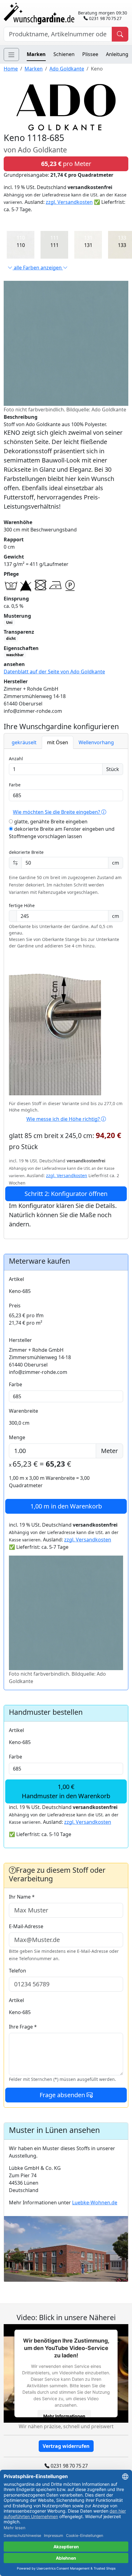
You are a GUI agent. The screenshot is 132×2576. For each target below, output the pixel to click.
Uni (9, 622)
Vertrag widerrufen (66, 2446)
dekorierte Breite (26, 852)
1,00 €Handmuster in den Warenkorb (66, 1791)
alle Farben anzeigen (38, 268)
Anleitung (117, 54)
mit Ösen (58, 742)
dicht (11, 638)
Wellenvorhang (96, 742)
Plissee (90, 54)
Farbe (15, 785)
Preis (15, 1306)
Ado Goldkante (67, 69)
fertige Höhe (22, 905)
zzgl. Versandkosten (69, 202)
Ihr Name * (22, 1897)
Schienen (64, 54)
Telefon (17, 1971)
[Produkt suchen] (120, 34)
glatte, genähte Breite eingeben (50, 822)
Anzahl (16, 759)
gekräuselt (24, 742)
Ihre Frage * (23, 2027)
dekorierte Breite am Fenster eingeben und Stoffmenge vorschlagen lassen (62, 833)
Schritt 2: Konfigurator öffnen (66, 1194)
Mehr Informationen (64, 2416)
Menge (17, 1437)
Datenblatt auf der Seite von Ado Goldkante (54, 672)
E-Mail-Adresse (26, 1926)
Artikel (16, 1279)
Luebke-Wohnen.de (95, 2203)
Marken (36, 54)
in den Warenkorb (66, 1506)
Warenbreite (23, 1411)
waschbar (15, 655)
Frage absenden (63, 2095)
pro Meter (66, 164)
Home (11, 69)
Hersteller (20, 1340)
